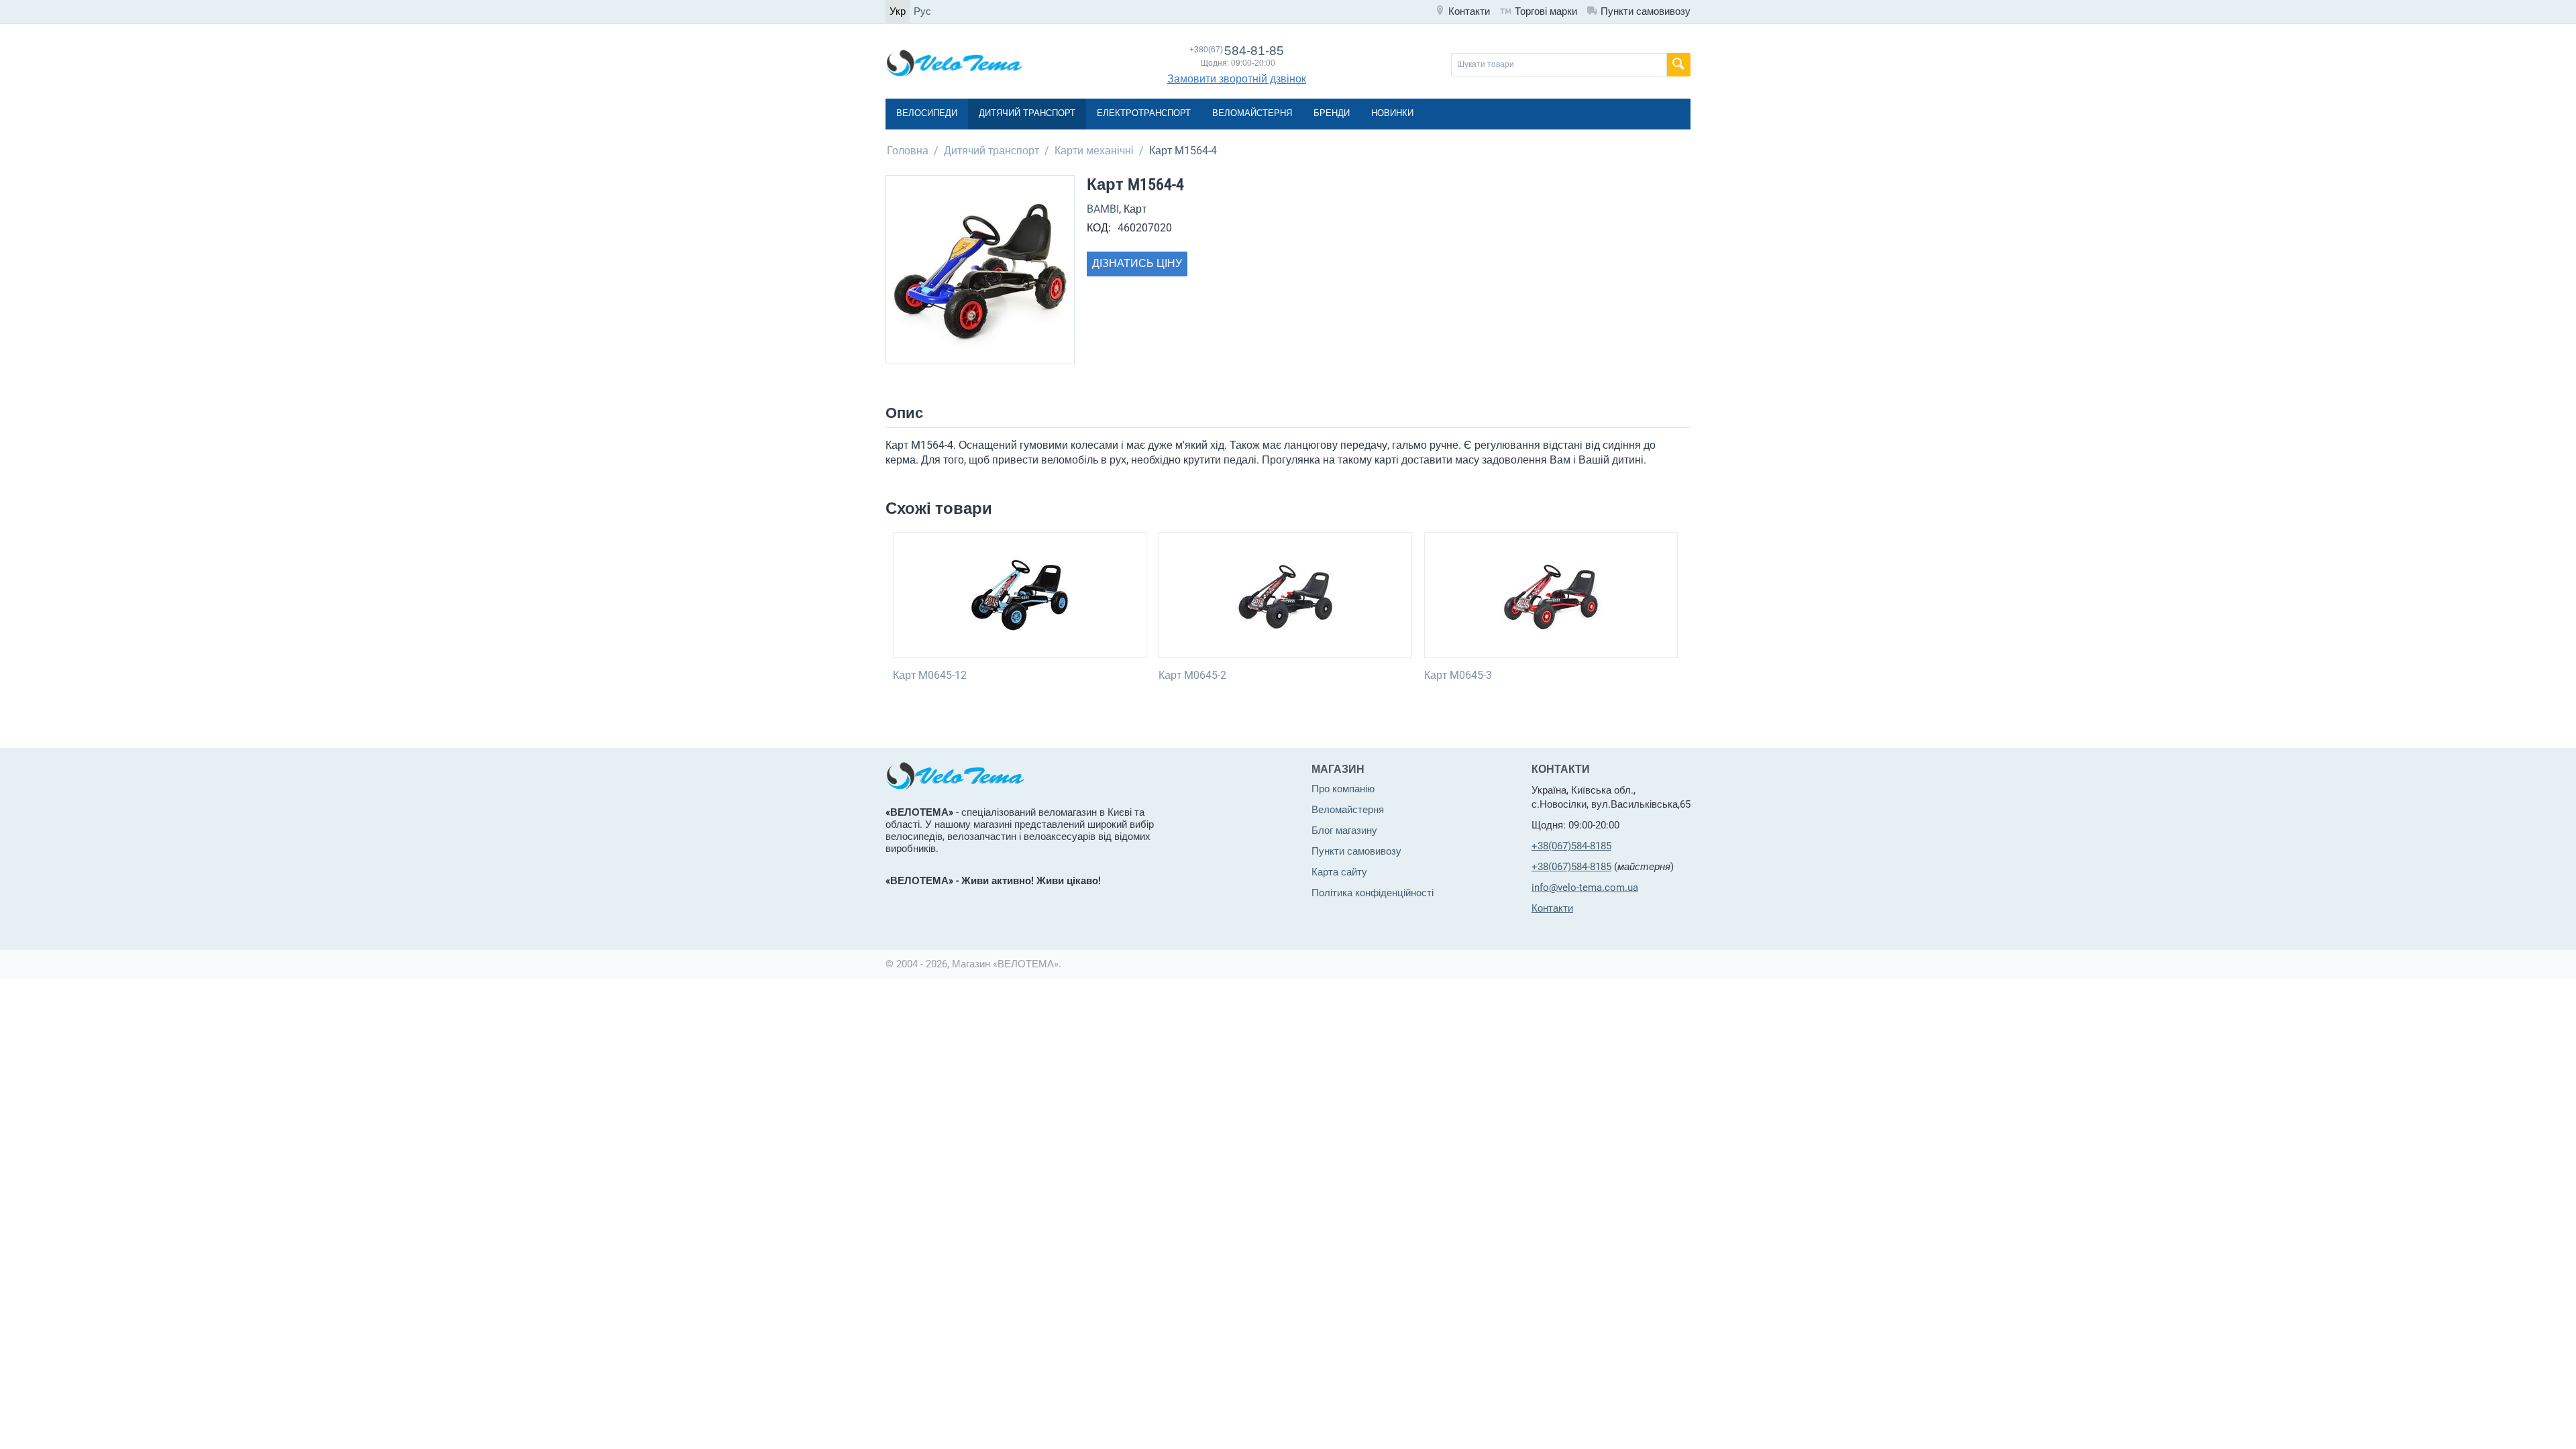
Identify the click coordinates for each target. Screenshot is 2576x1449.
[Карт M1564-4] (980, 270)
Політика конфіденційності (1373, 893)
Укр (898, 11)
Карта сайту (1339, 872)
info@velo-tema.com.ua (1585, 888)
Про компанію (1343, 789)
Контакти (1469, 11)
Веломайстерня (1252, 113)
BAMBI (1103, 209)
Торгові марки (1546, 11)
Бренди (1332, 113)
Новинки (1392, 113)
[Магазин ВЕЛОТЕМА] (954, 62)
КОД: (1099, 228)
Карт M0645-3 (1458, 675)
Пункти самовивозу (1646, 11)
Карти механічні (1094, 151)
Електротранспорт (1144, 113)
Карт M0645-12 (930, 675)
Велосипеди (927, 113)
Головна (908, 151)
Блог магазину (1344, 830)
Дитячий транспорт (1027, 113)
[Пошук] (1679, 65)
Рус (922, 11)
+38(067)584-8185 (1571, 846)
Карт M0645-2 (1192, 675)
